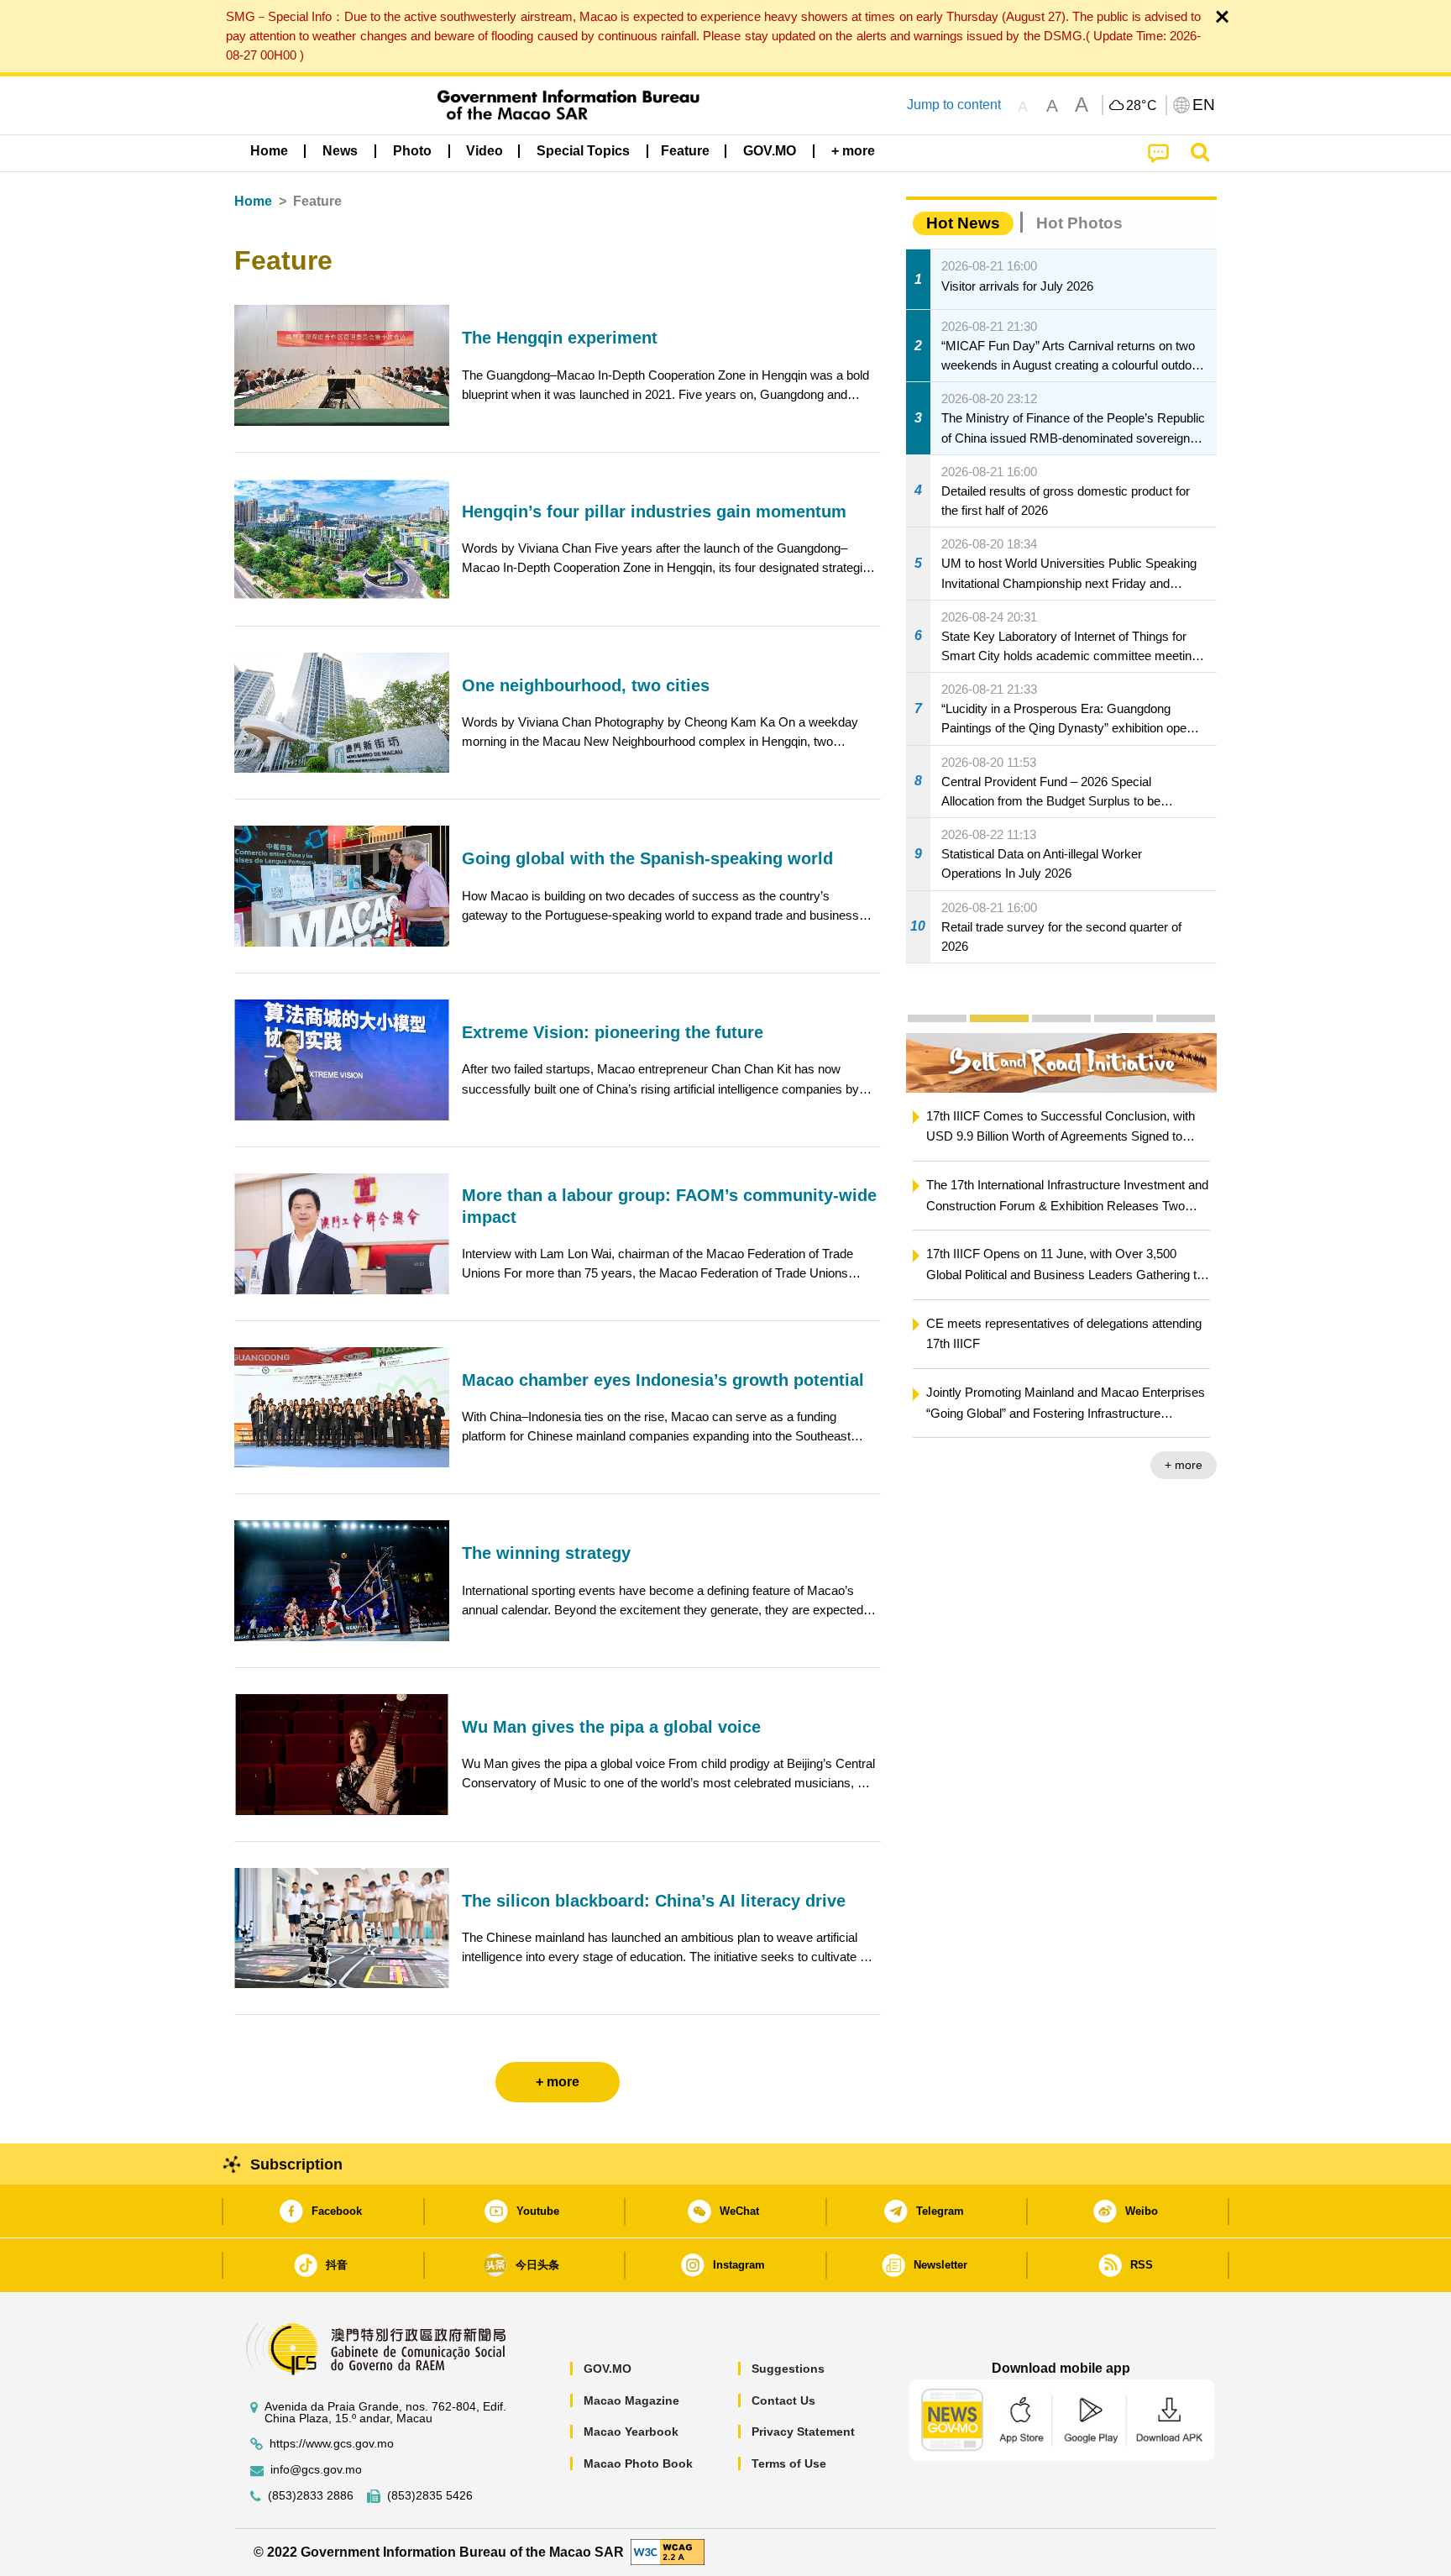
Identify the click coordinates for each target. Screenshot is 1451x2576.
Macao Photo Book (638, 2463)
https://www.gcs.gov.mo (332, 2444)
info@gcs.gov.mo (316, 2470)
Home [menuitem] (269, 151)
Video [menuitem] (485, 151)
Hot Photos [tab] (1079, 223)
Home (253, 201)
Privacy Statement (803, 2432)
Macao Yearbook (631, 2432)
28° (1142, 106)
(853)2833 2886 (311, 2496)
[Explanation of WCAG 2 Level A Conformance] (668, 2551)
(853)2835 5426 (430, 2496)
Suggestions (788, 2369)
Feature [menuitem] (685, 151)
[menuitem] (340, 151)
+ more (1184, 1465)
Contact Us (783, 2400)
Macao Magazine (631, 2400)
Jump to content (954, 105)
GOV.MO (608, 2369)
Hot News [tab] (963, 223)
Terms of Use (789, 2463)
